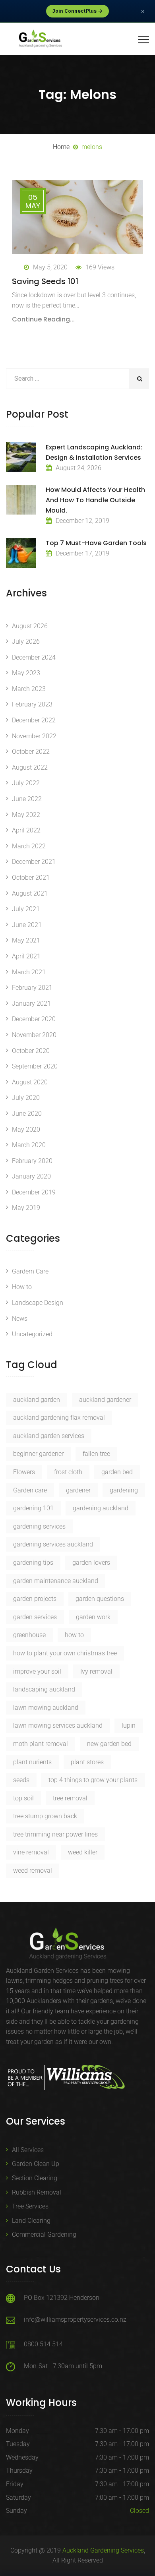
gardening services (39, 1526)
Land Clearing (31, 2221)
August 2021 (30, 893)
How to (22, 1287)
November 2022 (34, 736)
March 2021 (29, 972)
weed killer (83, 1852)
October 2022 (31, 752)
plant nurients (32, 1762)
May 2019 (26, 1208)
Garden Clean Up (36, 2164)
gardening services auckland (53, 1544)
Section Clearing (35, 2178)
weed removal (33, 1871)
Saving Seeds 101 (45, 281)
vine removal (31, 1852)
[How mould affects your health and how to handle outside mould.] (21, 500)
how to (74, 1635)
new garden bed (109, 1744)
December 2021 (34, 862)
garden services (35, 1617)
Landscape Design (38, 1303)
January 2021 (31, 1003)
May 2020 (26, 1129)
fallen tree (96, 1454)
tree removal (70, 1798)
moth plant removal (41, 1744)
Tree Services (30, 2206)
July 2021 (26, 909)
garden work (93, 1617)
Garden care (30, 1490)
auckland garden (37, 1400)
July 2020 (26, 1098)
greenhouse (29, 1635)
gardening (124, 1490)
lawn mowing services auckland (58, 1725)
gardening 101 (33, 1508)
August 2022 (30, 767)
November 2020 (34, 1035)
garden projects (35, 1599)
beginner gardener (38, 1454)
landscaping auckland (44, 1689)
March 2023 (29, 689)
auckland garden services (49, 1436)
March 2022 (29, 846)
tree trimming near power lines (55, 1834)
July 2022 (26, 783)
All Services (28, 2150)
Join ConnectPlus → (77, 11)
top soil (23, 1798)
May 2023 (26, 673)
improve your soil (37, 1671)
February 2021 (32, 988)
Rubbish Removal (37, 2192)
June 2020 (27, 1114)
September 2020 (35, 1066)
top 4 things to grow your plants (93, 1780)
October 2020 (31, 1051)
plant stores (87, 1762)
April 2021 (26, 956)
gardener (78, 1490)
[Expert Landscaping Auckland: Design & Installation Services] (21, 457)
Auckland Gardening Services (103, 2550)
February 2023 (32, 704)
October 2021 (31, 878)
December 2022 (34, 720)
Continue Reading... (43, 319)
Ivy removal (96, 1671)
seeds (21, 1780)
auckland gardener (105, 1400)
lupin (129, 1725)
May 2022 (26, 815)
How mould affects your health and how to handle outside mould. (95, 500)
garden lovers (91, 1563)
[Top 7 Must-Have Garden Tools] (21, 553)
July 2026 (26, 642)
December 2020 (34, 1019)
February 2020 (32, 1161)
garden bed (117, 1472)
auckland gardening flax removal (59, 1418)
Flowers (24, 1472)
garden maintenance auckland (56, 1581)
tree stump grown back (45, 1816)
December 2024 (34, 657)
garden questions (100, 1599)
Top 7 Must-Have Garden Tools (96, 543)
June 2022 (27, 799)
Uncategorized (32, 1334)
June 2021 (27, 925)
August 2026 (30, 626)
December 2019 (34, 1192)
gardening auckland (101, 1508)
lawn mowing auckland (46, 1708)
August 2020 (30, 1082)
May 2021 (26, 940)
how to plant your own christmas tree (65, 1653)
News (20, 1319)
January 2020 (31, 1176)
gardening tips (33, 1563)
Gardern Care (30, 1271)
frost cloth (68, 1472)
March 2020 (29, 1145)
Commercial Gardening (44, 2234)
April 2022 (26, 830)
